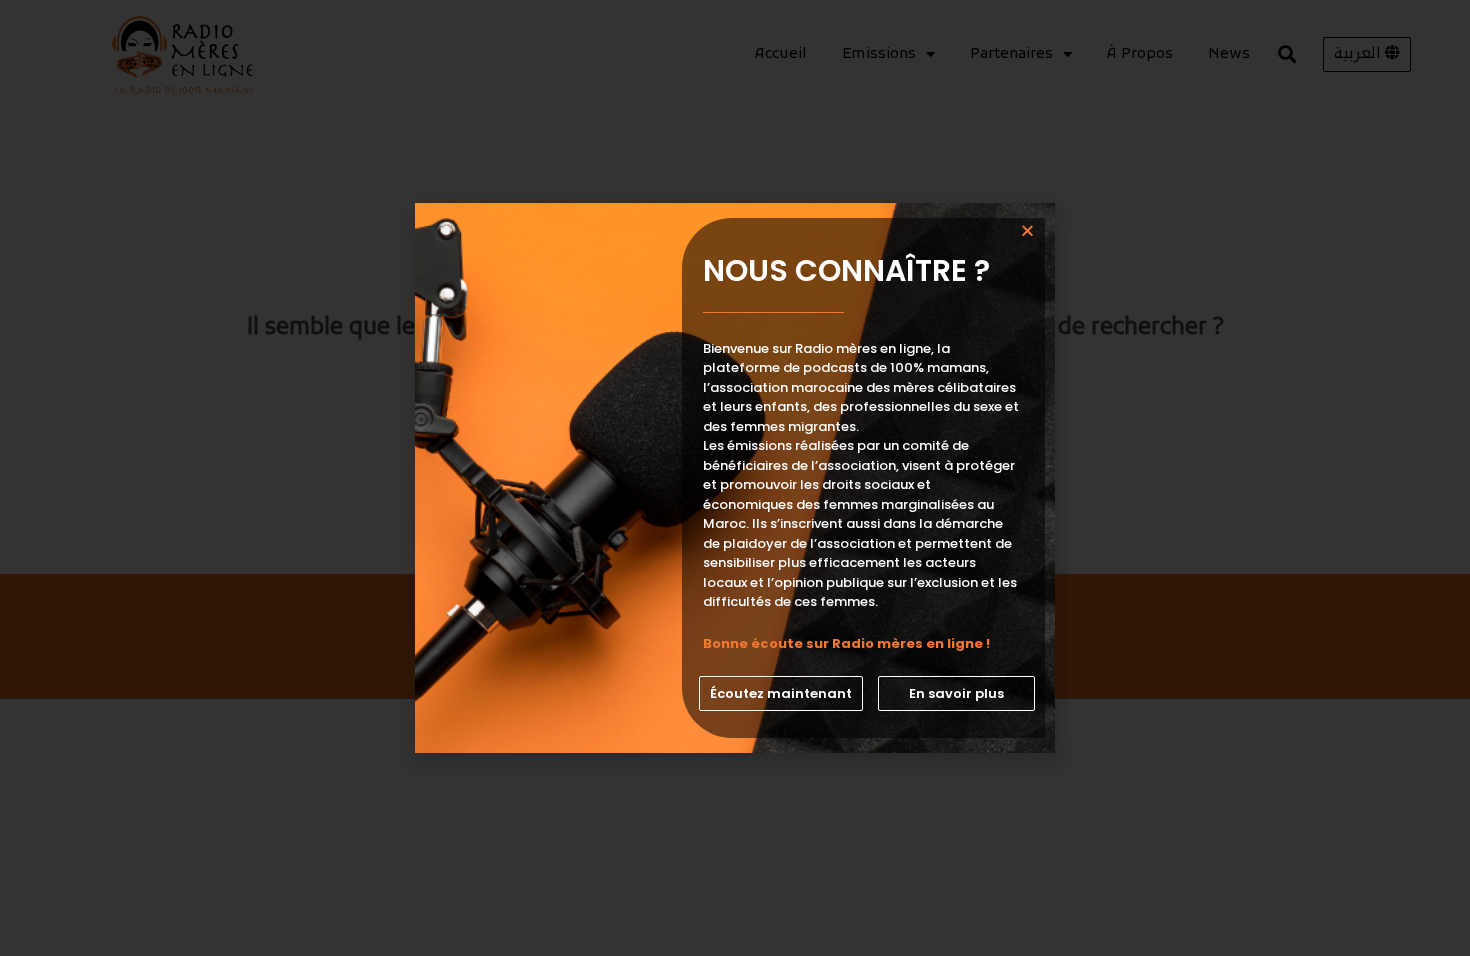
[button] (781, 693)
